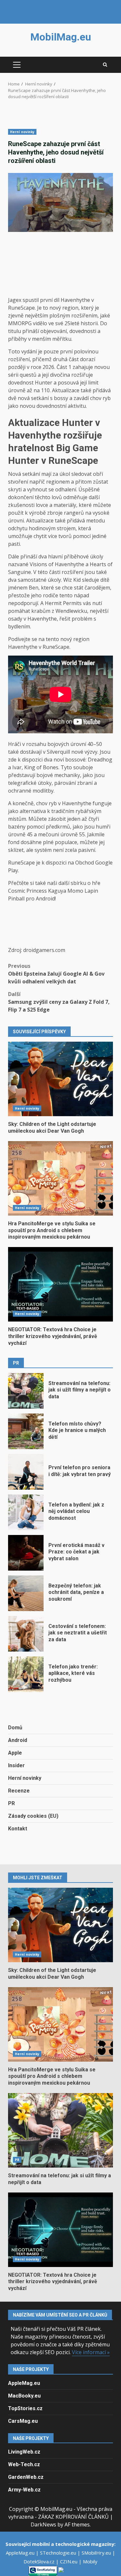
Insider (16, 1765)
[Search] (105, 65)
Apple (15, 1753)
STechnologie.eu (59, 2553)
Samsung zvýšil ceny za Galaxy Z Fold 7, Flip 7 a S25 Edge (59, 1002)
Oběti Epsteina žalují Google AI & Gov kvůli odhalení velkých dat (56, 974)
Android (18, 1740)
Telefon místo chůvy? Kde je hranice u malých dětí (26, 1431)
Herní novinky (22, 132)
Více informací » (91, 2352)
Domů (15, 1728)
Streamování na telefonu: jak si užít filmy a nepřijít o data (26, 1391)
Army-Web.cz (24, 2490)
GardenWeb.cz (26, 2477)
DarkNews (43, 2524)
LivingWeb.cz (24, 2452)
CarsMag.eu (23, 2421)
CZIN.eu (69, 2561)
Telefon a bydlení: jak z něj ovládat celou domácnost (26, 1512)
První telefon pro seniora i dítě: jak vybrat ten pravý (26, 1472)
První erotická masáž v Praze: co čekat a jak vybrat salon (26, 1553)
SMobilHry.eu (97, 2553)
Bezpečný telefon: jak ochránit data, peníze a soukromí (26, 1593)
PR (11, 1803)
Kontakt (18, 1829)
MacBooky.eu (24, 2396)
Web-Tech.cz (24, 2464)
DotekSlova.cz (40, 2561)
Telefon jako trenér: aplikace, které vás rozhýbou (26, 1674)
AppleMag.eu (24, 2383)
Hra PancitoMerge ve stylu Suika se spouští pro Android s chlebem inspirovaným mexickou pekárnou (60, 1178)
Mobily (90, 2561)
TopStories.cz (25, 2408)
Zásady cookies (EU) (33, 1816)
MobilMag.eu (61, 37)
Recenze (19, 1791)
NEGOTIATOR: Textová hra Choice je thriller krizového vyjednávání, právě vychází (60, 1284)
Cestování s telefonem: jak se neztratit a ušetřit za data (26, 1634)
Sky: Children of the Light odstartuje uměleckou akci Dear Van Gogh (60, 1079)
